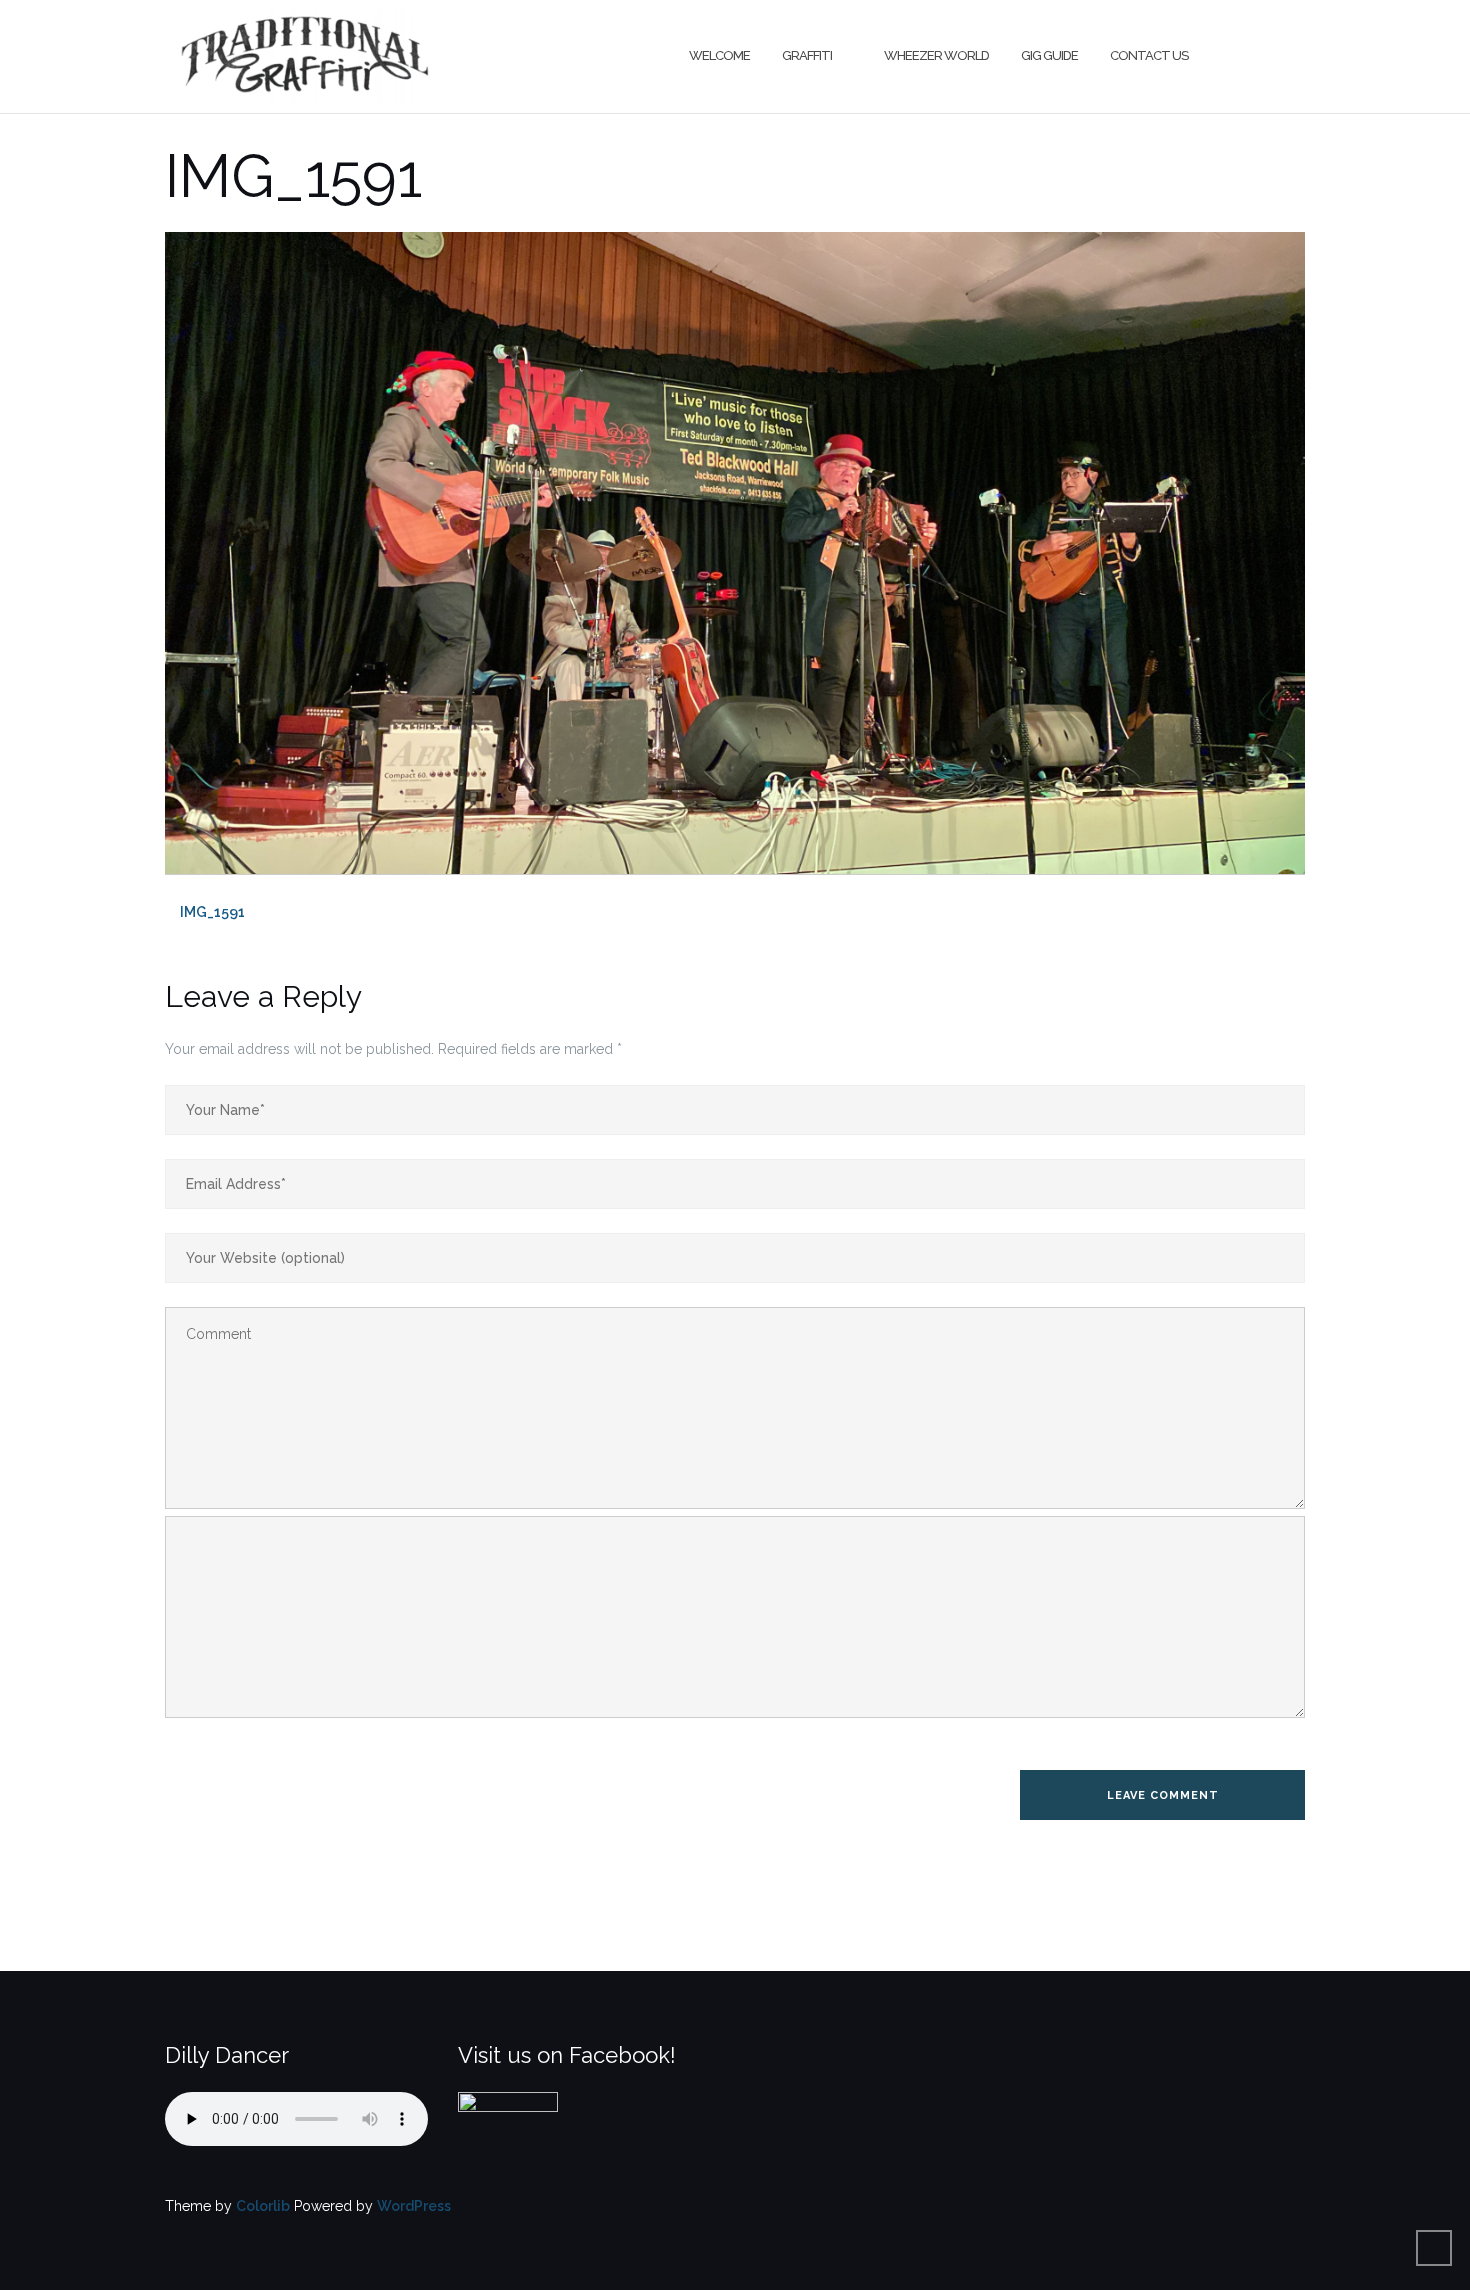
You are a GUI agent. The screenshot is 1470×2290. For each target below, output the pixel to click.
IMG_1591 (212, 912)
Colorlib (263, 2206)
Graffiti (807, 55)
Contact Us (1149, 55)
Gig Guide (1049, 55)
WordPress (414, 2206)
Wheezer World (936, 55)
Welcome (719, 55)
